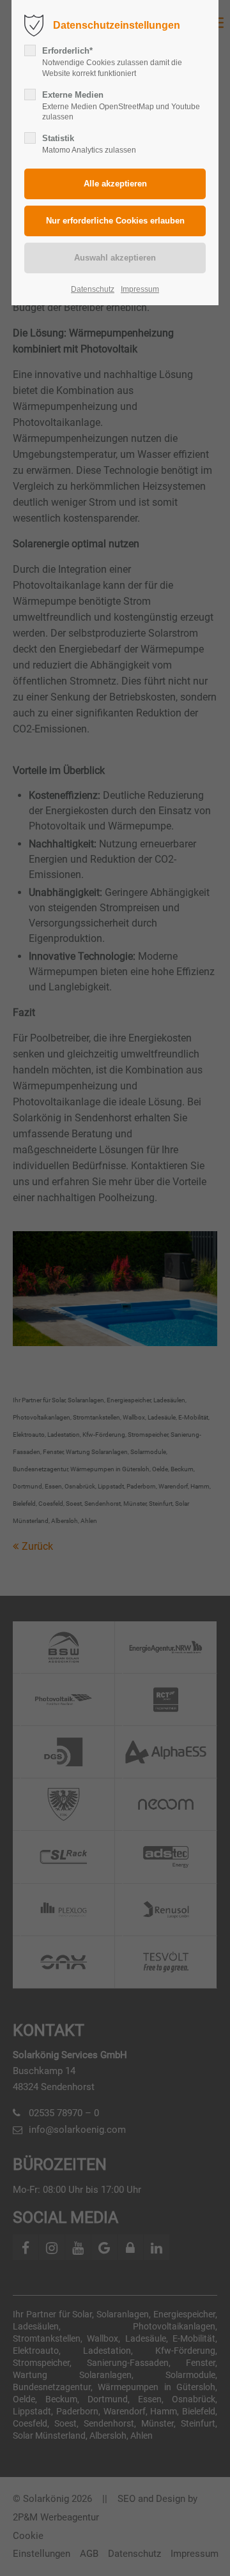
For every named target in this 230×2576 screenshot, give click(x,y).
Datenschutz (93, 289)
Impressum (140, 289)
